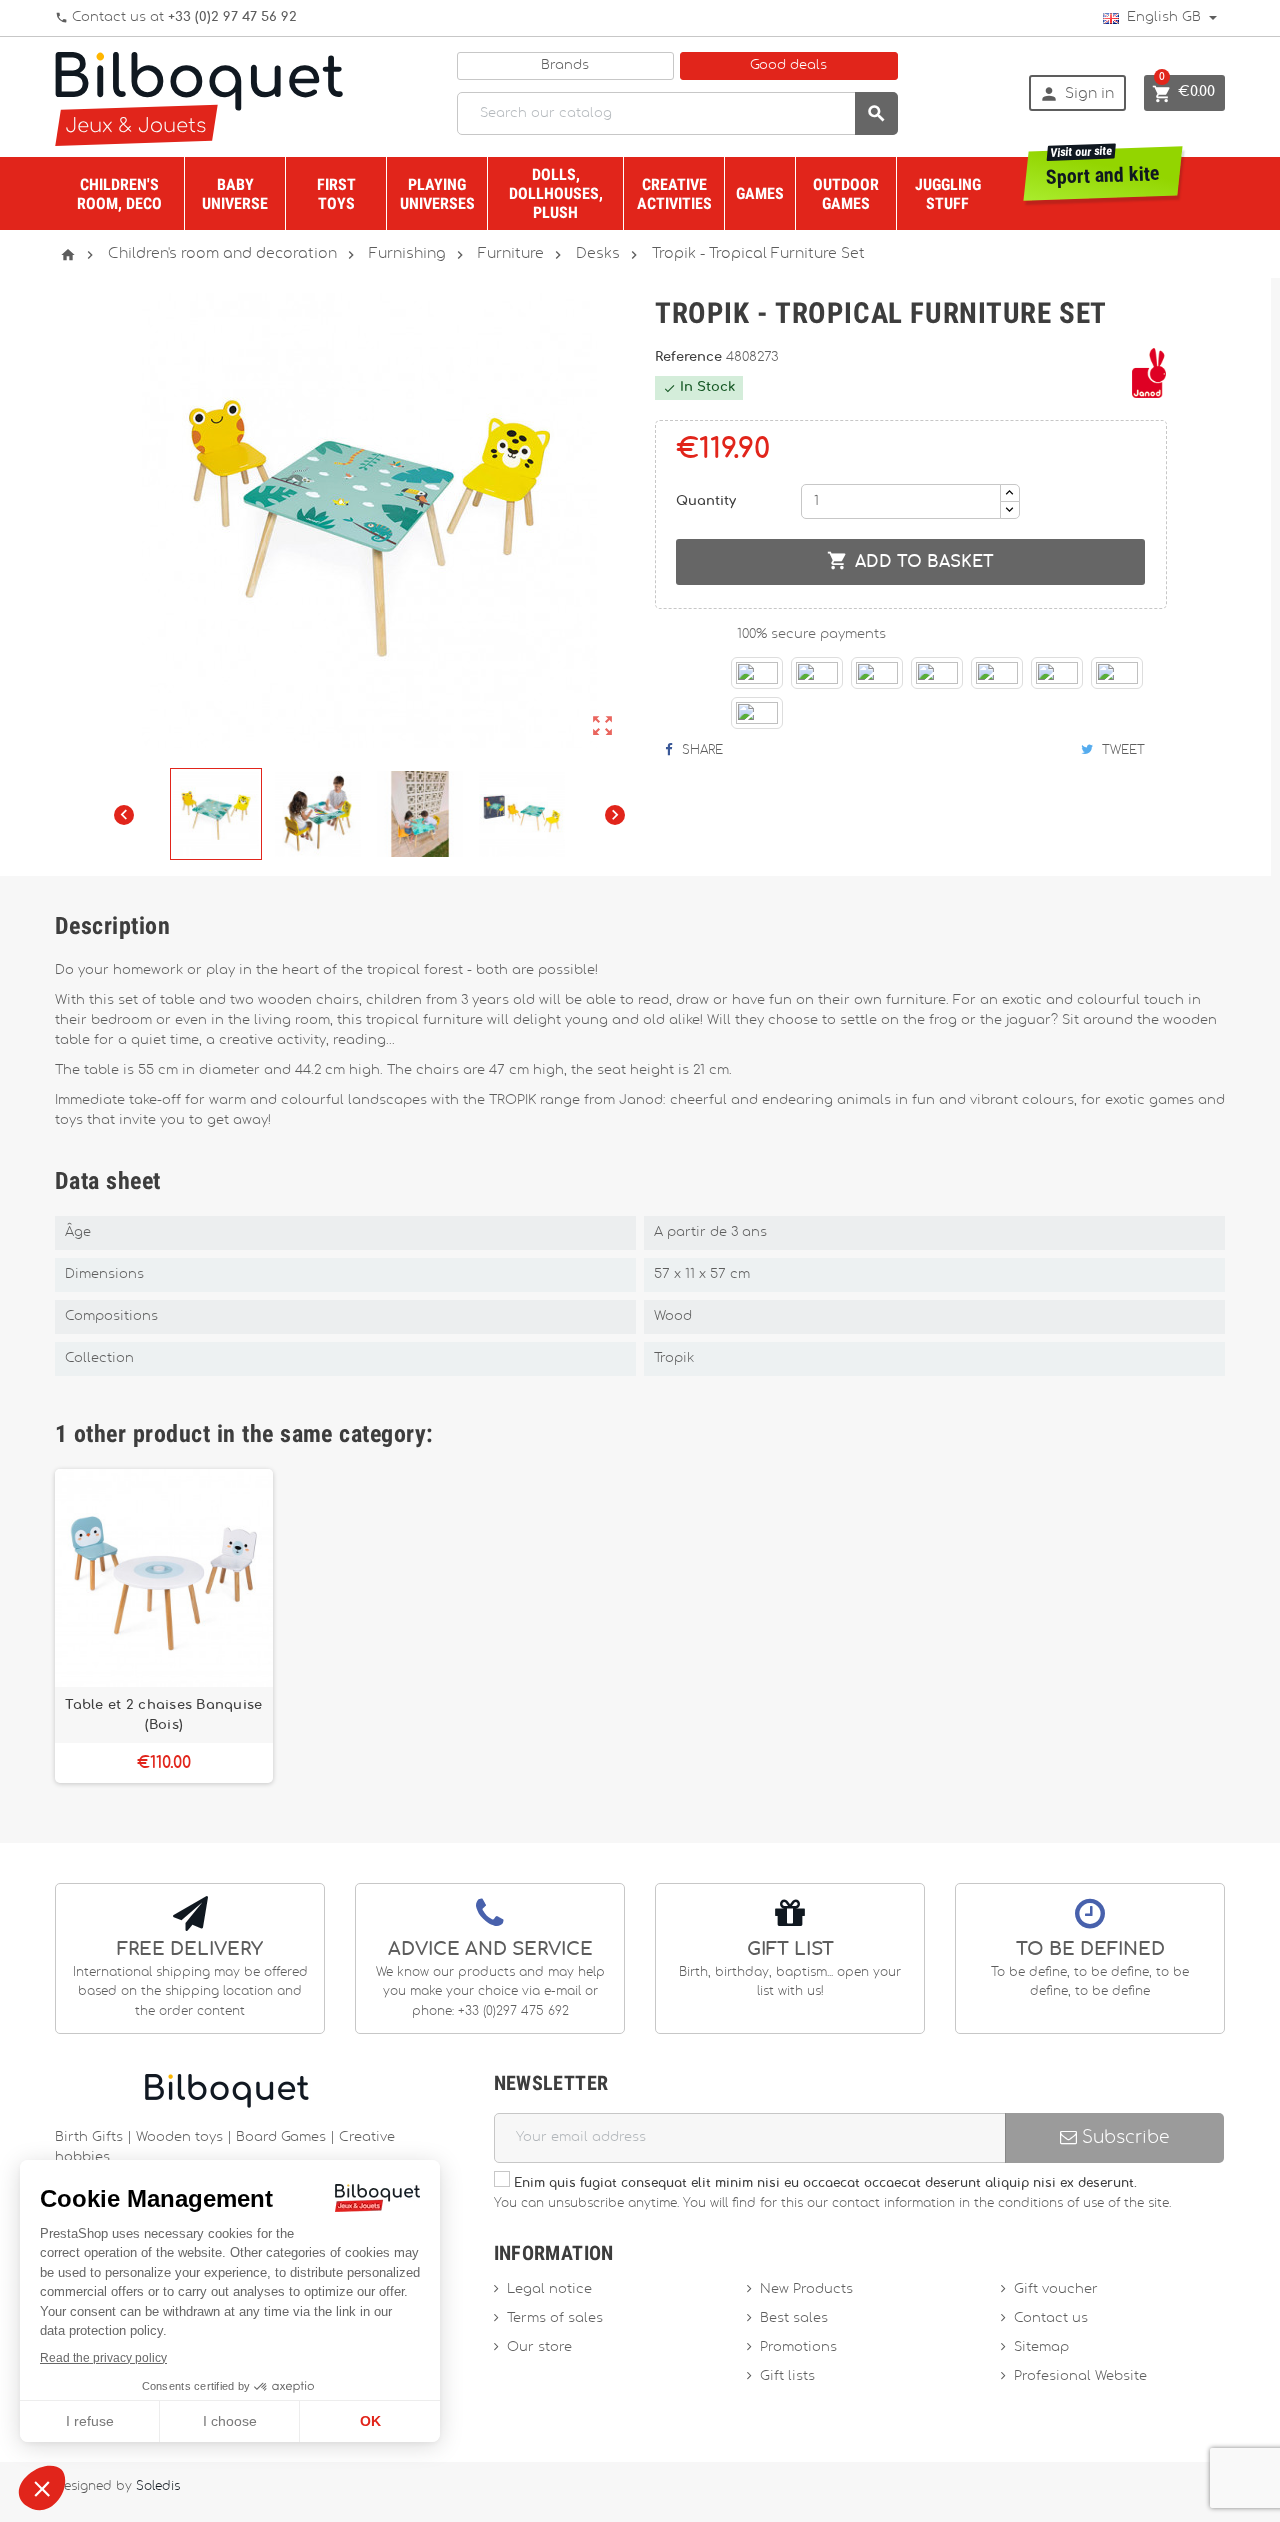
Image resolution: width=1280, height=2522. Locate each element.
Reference (690, 357)
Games (760, 193)
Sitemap (1041, 2347)
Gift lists (787, 2376)
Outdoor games (846, 194)
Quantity (706, 501)
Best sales (794, 2318)
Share (700, 750)
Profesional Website (1080, 2376)
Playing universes (437, 194)
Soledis (158, 2486)
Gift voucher (1056, 2289)
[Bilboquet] (199, 97)
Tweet (1121, 750)
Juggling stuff (948, 194)
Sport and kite (1103, 167)
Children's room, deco (119, 194)
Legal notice (549, 2289)
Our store (539, 2347)
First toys (336, 194)
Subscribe (1123, 2137)
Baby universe (235, 194)
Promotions (798, 2347)
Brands (565, 65)
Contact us (1051, 2318)
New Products (806, 2289)
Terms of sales (555, 2318)
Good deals (788, 65)
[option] (164, 1626)
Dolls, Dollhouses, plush (556, 193)
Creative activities (674, 194)
